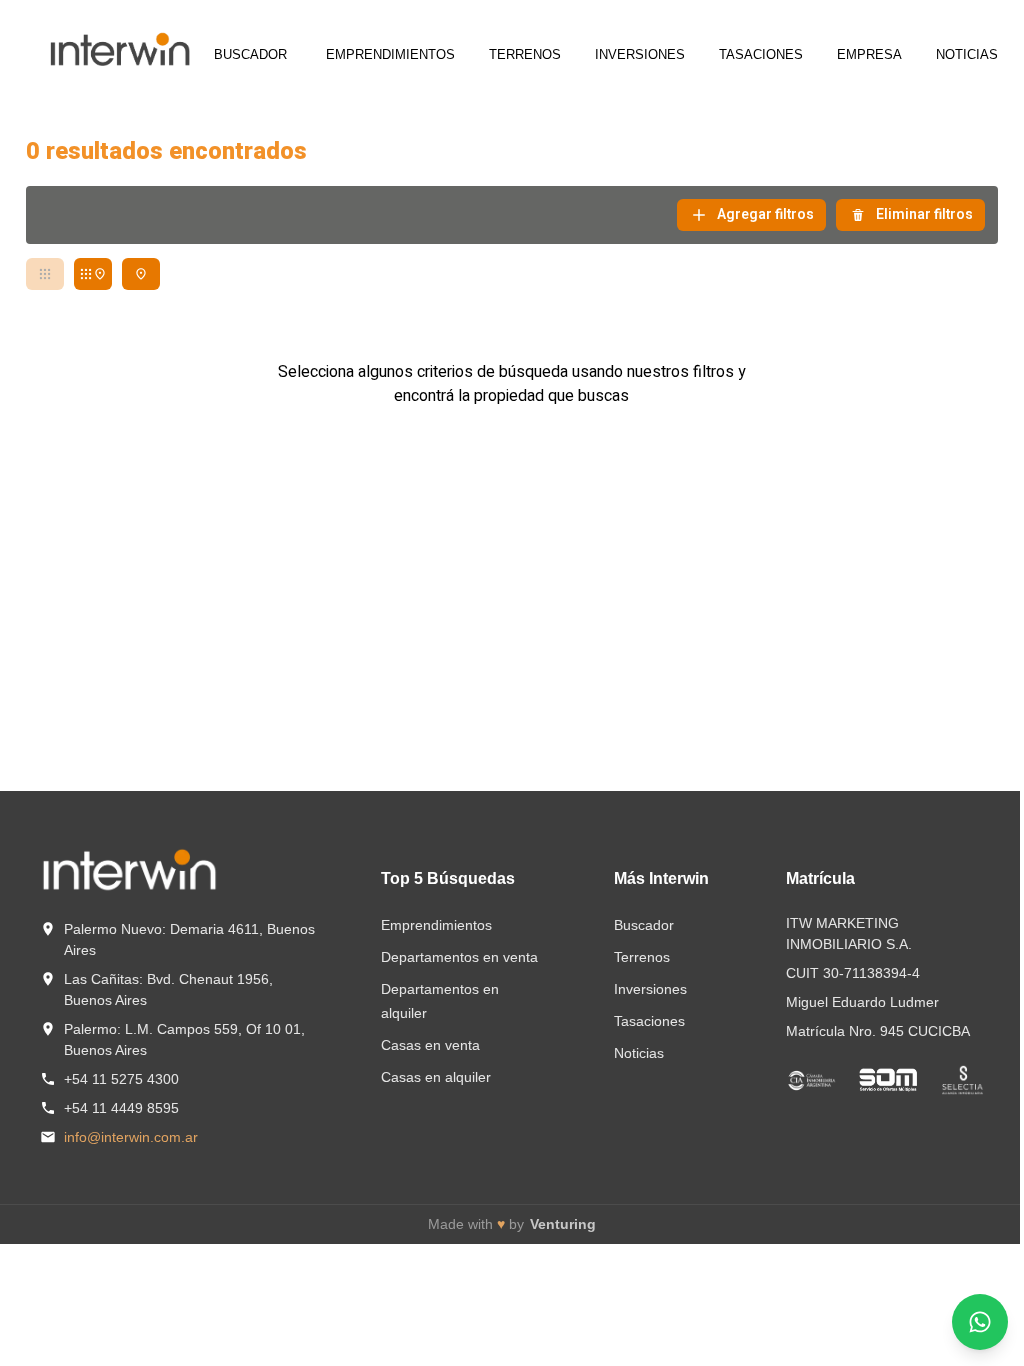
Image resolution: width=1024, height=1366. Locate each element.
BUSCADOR (250, 54)
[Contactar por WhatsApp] (980, 1322)
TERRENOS (525, 54)
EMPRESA (869, 54)
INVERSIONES (640, 54)
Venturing (563, 1224)
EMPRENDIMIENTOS (390, 54)
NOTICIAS (967, 54)
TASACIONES (761, 54)
